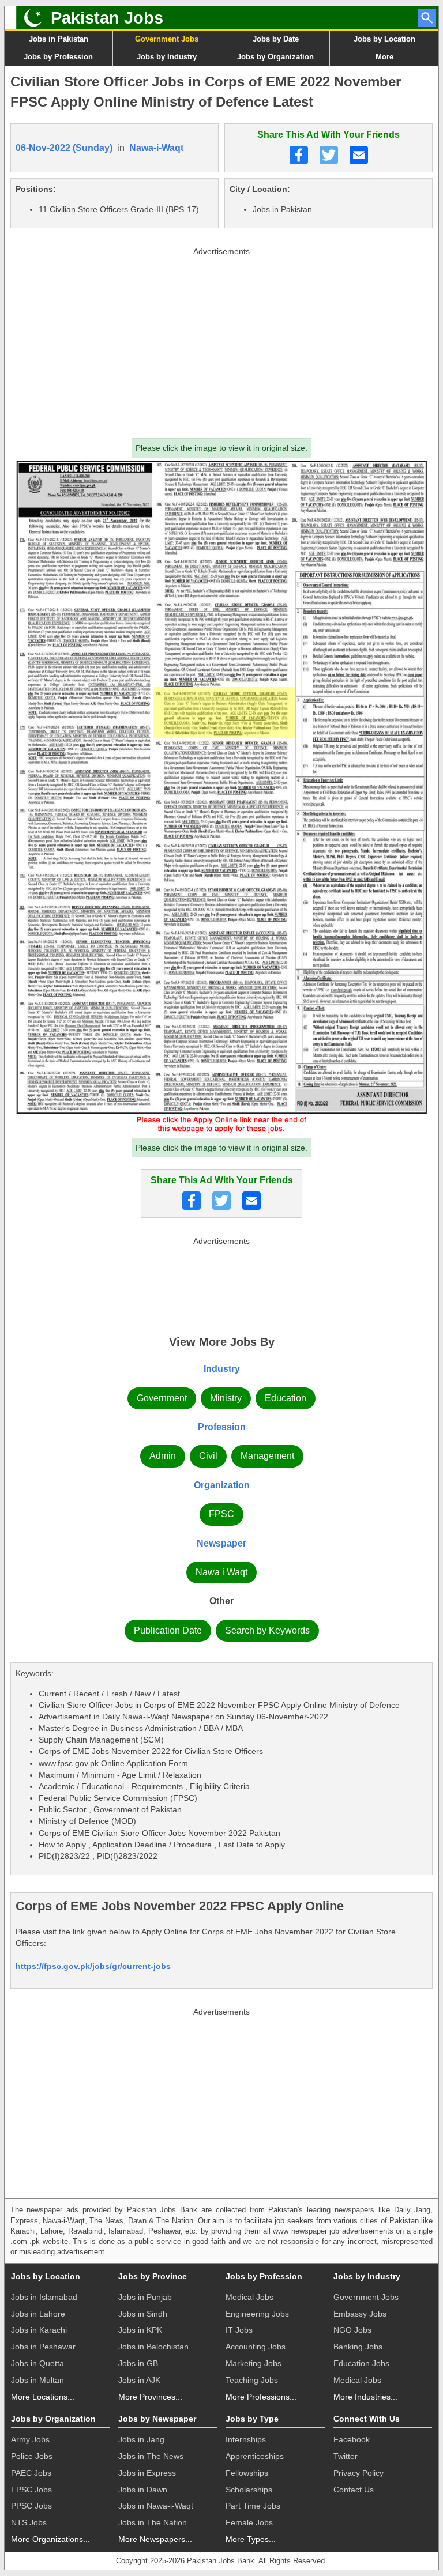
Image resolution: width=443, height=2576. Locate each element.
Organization (222, 1485)
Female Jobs (249, 2522)
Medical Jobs (249, 2297)
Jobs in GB (138, 2363)
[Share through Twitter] (329, 155)
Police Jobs (32, 2456)
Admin (163, 1456)
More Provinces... (150, 2397)
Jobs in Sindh (143, 2314)
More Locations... (43, 2397)
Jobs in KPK (140, 2330)
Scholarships (249, 2490)
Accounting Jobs (256, 2347)
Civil (208, 1456)
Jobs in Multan (37, 2380)
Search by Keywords (267, 1630)
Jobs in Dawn (143, 2490)
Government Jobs (167, 39)
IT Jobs (239, 2330)
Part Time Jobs (253, 2506)
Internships (246, 2439)
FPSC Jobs (31, 2490)
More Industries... (365, 2397)
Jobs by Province (153, 2276)
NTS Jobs (29, 2522)
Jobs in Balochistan (153, 2347)
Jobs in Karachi (39, 2330)
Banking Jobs (358, 2347)
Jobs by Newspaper (157, 2419)
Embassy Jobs (360, 2314)
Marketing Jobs (254, 2363)
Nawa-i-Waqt (156, 148)
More (384, 57)
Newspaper (221, 1543)
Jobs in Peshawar (43, 2347)
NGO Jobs (352, 2330)
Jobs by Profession (58, 57)
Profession (222, 1427)
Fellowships (247, 2473)
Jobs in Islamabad (44, 2297)
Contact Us (354, 2490)
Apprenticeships (255, 2456)
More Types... (251, 2539)
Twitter (346, 2456)
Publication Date (168, 1630)
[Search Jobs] (427, 18)
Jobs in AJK (139, 2380)
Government (162, 1398)
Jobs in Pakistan (59, 39)
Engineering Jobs (257, 2314)
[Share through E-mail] (359, 155)
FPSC (221, 1514)
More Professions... (261, 2397)
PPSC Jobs (31, 2506)
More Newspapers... (155, 2539)
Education (286, 1398)
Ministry (226, 1398)
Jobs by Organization (275, 57)
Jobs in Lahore (38, 2314)
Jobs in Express (147, 2473)
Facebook (352, 2439)
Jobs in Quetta (37, 2363)
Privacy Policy (358, 2473)
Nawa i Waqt (221, 1572)
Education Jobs (361, 2363)
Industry (222, 1369)
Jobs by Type (252, 2419)
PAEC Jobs (31, 2473)
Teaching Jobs (252, 2380)
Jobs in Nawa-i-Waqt (156, 2506)
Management (267, 1456)
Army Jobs (30, 2439)
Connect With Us (367, 2419)
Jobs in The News (151, 2456)
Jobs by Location (384, 39)
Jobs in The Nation (153, 2522)
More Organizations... (50, 2539)
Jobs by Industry (167, 57)
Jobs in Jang (141, 2439)
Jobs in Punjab (145, 2297)
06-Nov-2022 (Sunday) (64, 148)
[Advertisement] (222, 340)
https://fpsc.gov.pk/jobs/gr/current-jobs (93, 1966)
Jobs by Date (276, 39)
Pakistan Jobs (107, 18)
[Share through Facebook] (299, 155)
